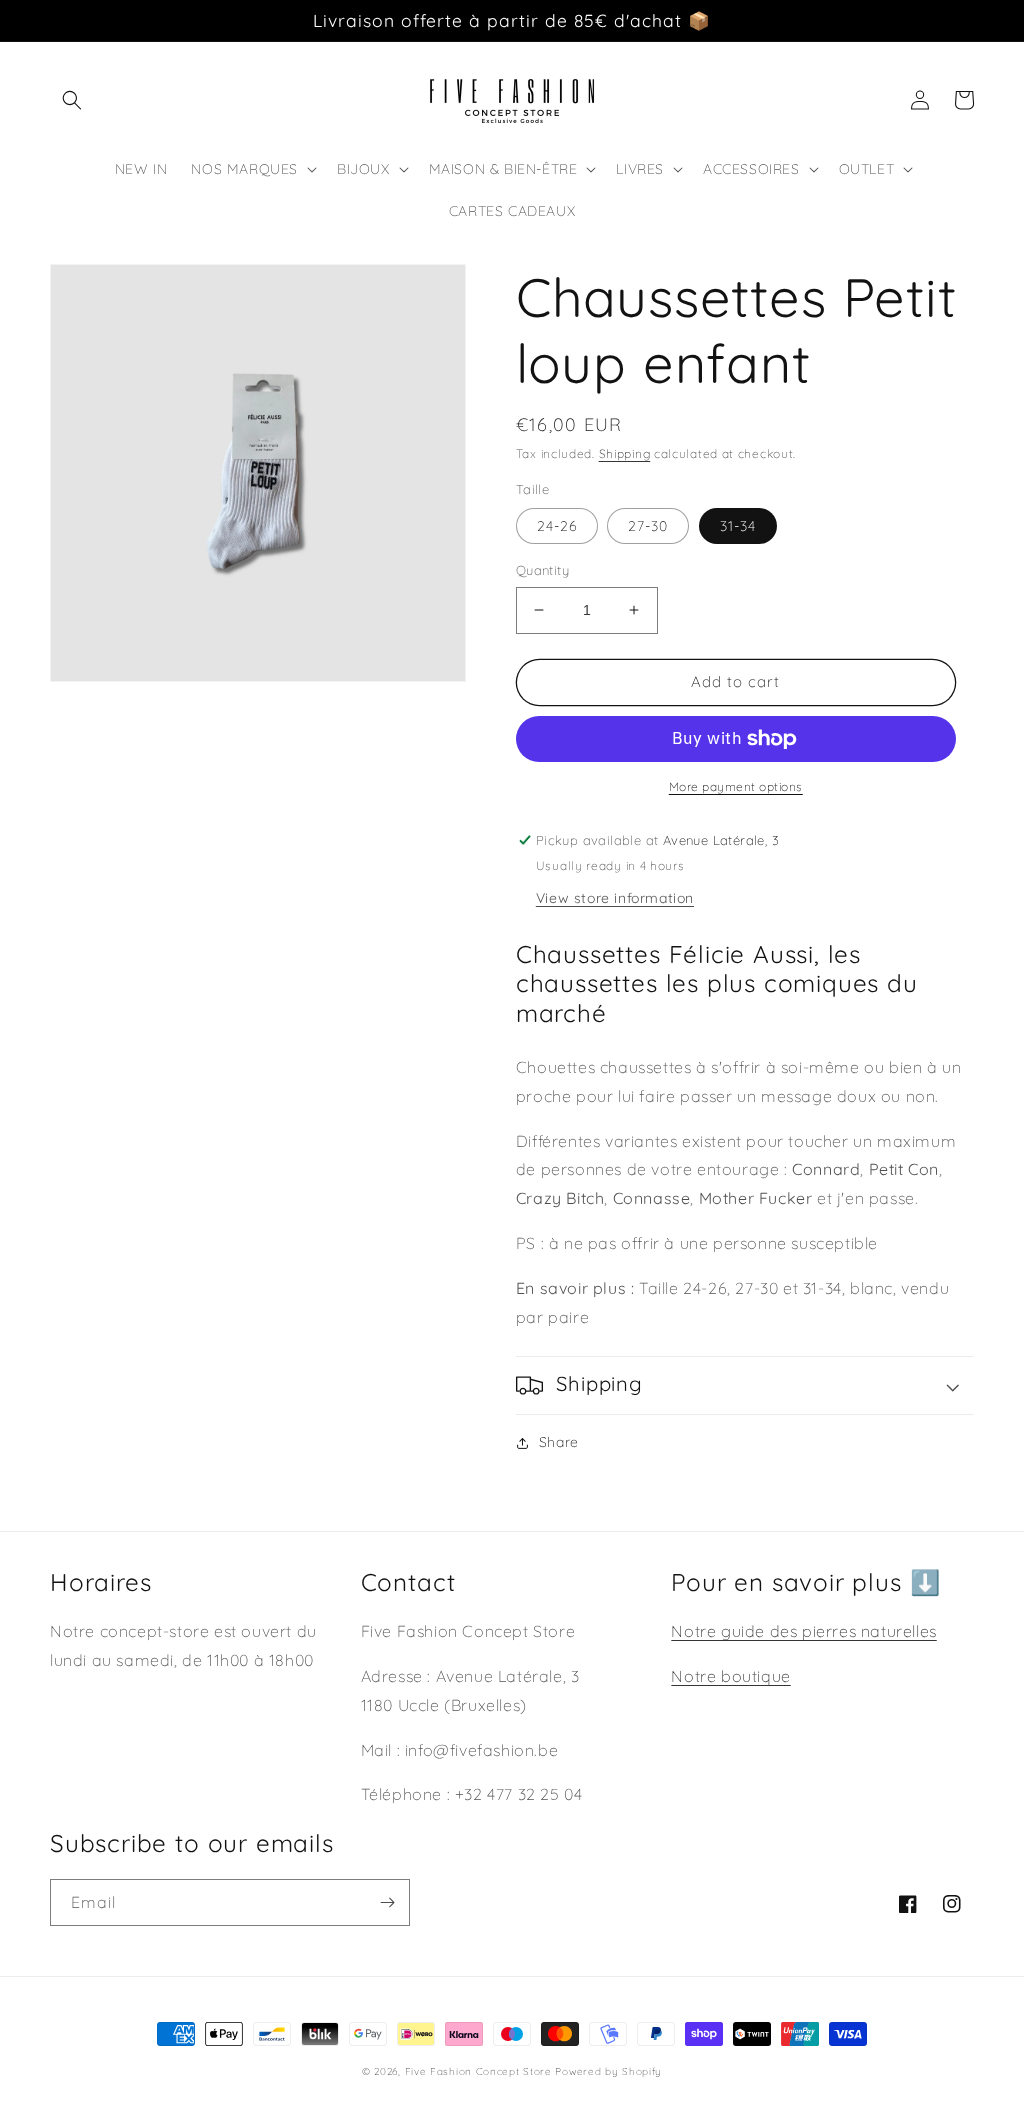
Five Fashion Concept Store (478, 2071)
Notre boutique (730, 1676)
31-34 (738, 526)
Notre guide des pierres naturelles (803, 1631)
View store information (615, 898)
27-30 (648, 526)
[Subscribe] (387, 1902)
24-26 (557, 526)
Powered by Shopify (608, 2071)
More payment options (736, 786)
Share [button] (559, 1442)
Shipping (625, 453)
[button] (72, 100)
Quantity (542, 570)
